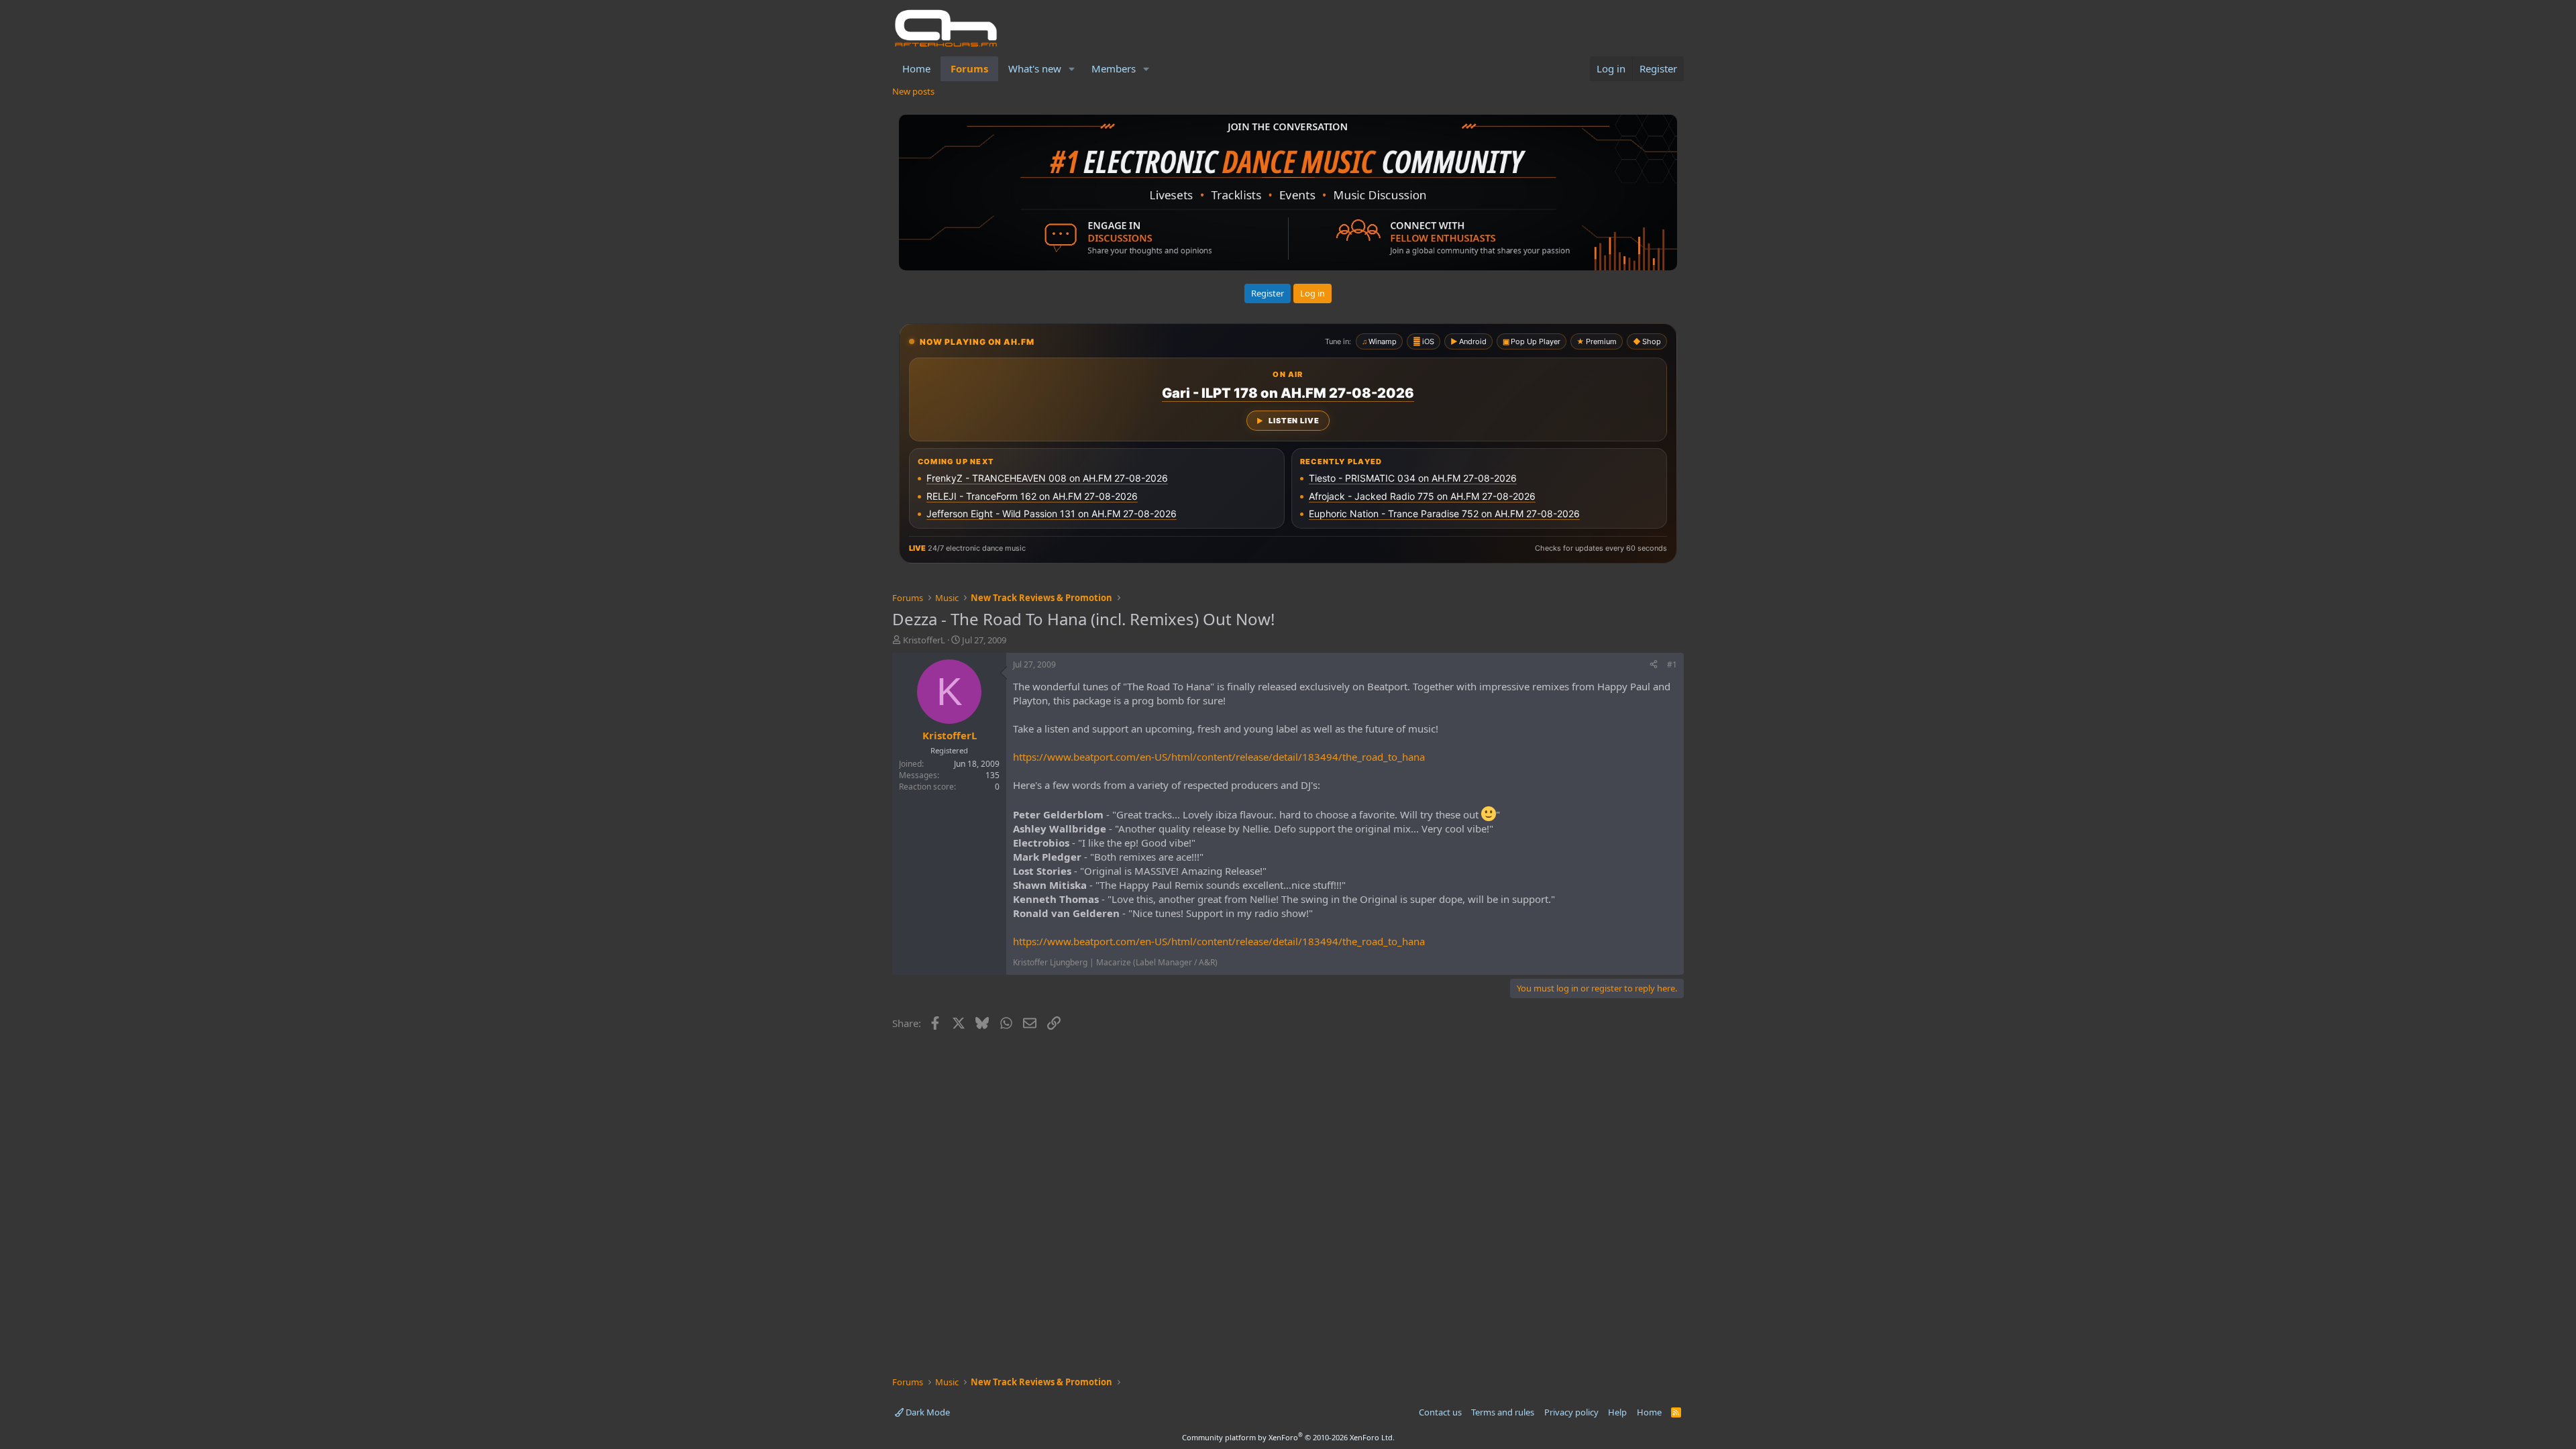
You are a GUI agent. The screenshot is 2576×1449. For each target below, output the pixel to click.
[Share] (1654, 665)
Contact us (1440, 1412)
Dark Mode (927, 1412)
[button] (1072, 69)
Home (916, 68)
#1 (1672, 664)
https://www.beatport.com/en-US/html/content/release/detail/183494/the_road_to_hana (1219, 757)
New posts (913, 91)
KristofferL (924, 640)
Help (1617, 1412)
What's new (1035, 68)
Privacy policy (1571, 1412)
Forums (969, 68)
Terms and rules (1503, 1412)
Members (1114, 68)
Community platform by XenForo (1288, 1437)
